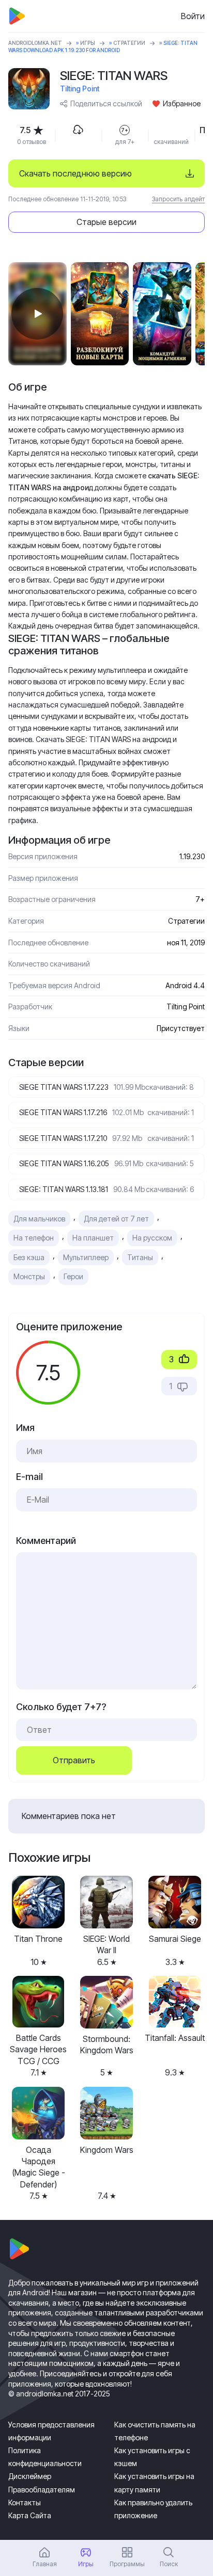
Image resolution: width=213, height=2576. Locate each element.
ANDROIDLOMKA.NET (35, 43)
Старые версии (106, 222)
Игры (88, 43)
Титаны (140, 1257)
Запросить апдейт (178, 199)
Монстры (29, 1276)
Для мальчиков (39, 1219)
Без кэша (29, 1257)
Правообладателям (42, 2490)
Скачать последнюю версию (75, 173)
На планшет (93, 1238)
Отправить (74, 1760)
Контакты (25, 2502)
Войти (193, 16)
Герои (73, 1276)
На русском (152, 1238)
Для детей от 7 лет (116, 1219)
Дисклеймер (30, 2476)
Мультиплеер (86, 1257)
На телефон (34, 1238)
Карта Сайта (30, 2515)
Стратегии (129, 43)
